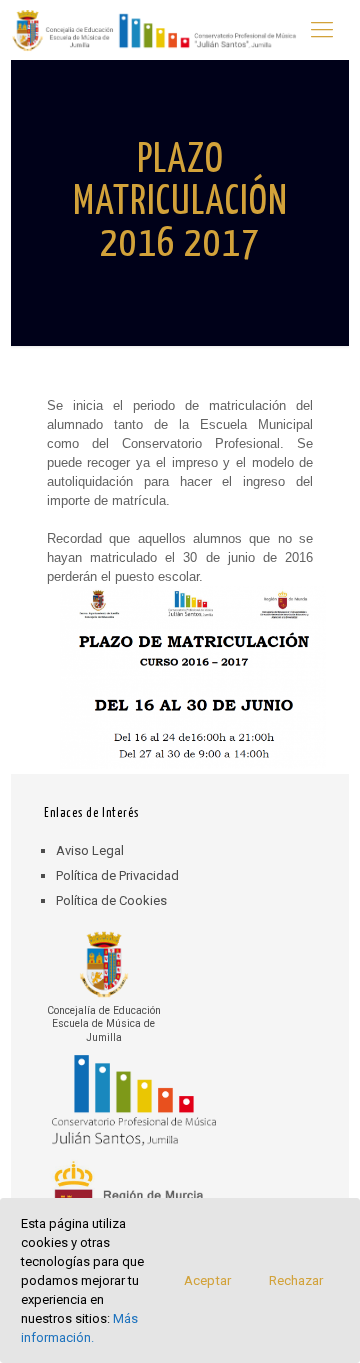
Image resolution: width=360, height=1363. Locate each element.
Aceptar (207, 1280)
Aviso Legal (90, 850)
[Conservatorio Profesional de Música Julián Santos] (154, 30)
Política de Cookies (111, 900)
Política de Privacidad (117, 875)
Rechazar (296, 1280)
